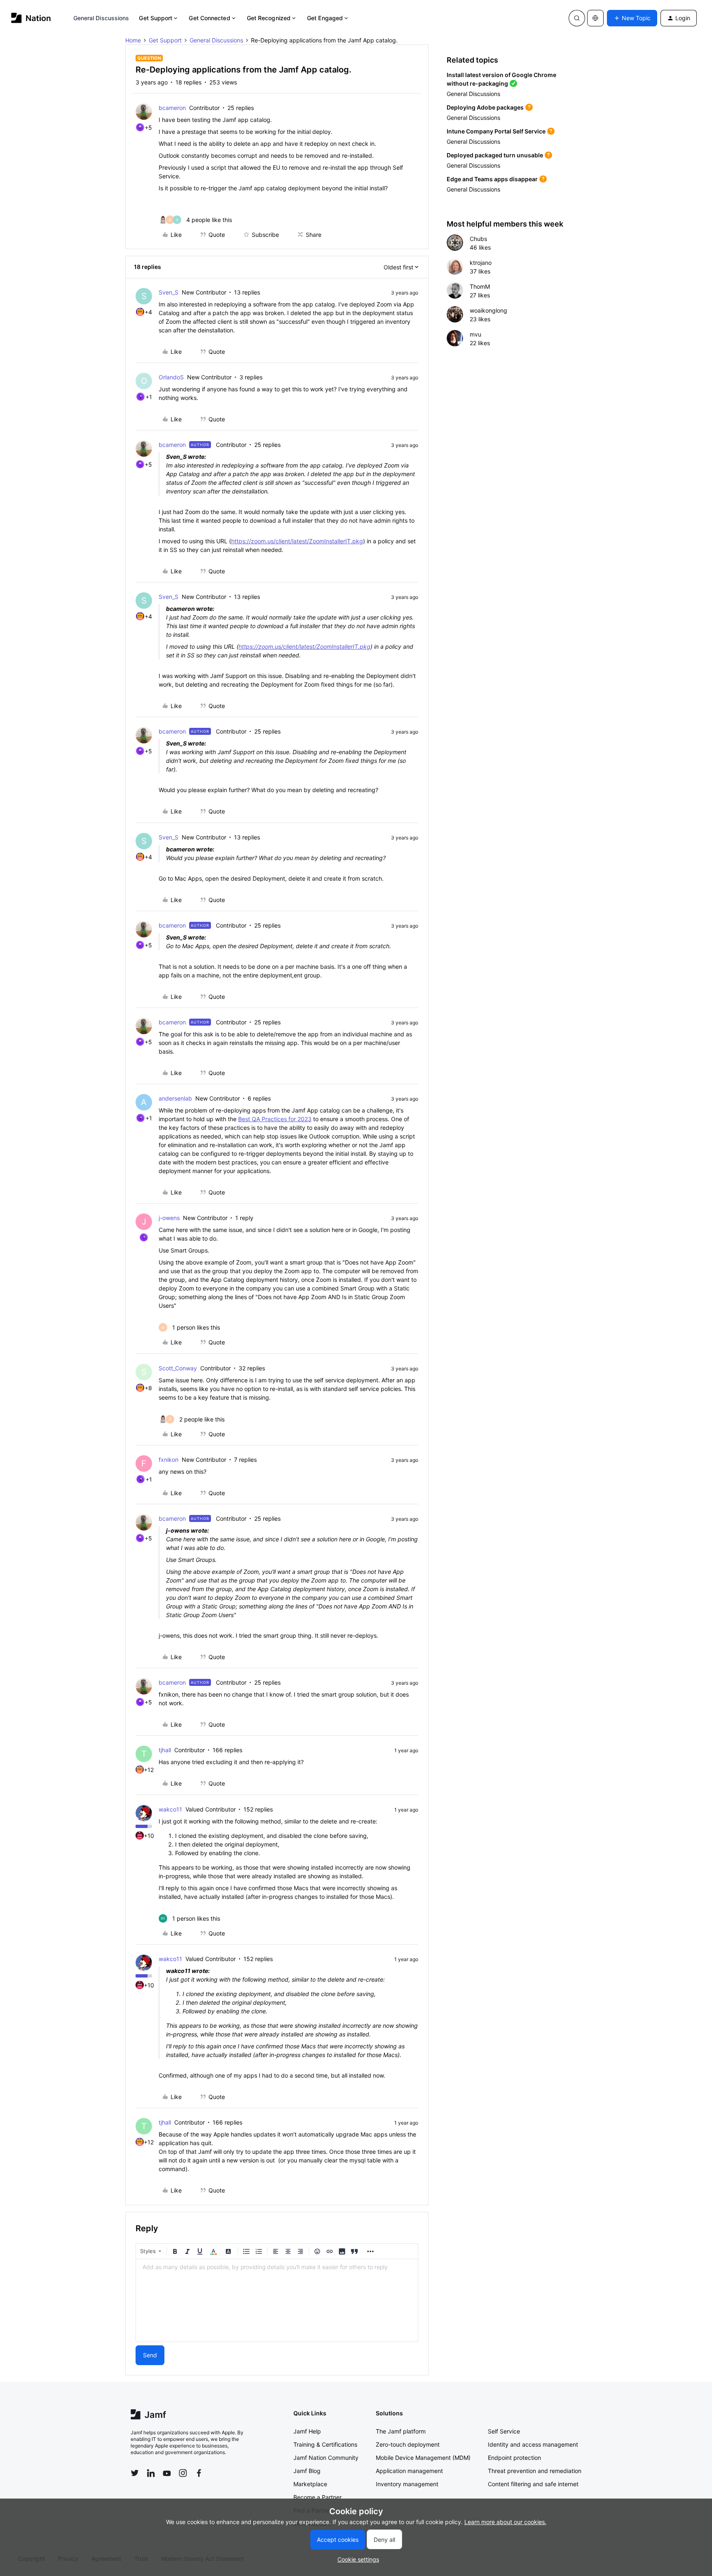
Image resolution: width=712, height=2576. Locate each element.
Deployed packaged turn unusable (495, 155)
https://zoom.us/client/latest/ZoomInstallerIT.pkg (297, 541)
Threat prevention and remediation (535, 2471)
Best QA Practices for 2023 (275, 1119)
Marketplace (310, 2484)
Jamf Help (307, 2431)
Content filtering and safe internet (533, 2484)
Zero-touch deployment (408, 2444)
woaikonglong (488, 310)
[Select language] (595, 18)
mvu (475, 334)
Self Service (504, 2431)
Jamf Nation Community (326, 2458)
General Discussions (101, 18)
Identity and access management (533, 2444)
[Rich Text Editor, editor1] (277, 2300)
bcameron (172, 108)
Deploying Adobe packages (485, 107)
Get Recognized (269, 18)
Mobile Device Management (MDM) (423, 2458)
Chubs (478, 239)
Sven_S (169, 292)
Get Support (156, 18)
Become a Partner (317, 2497)
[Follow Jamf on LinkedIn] (151, 2473)
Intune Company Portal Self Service (496, 131)
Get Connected (209, 18)
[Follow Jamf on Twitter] (135, 2473)
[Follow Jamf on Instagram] (183, 2473)
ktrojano (481, 263)
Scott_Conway (178, 1368)
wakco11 (170, 1809)
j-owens (169, 1218)
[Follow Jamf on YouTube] (167, 2473)
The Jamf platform (401, 2431)
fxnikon (169, 1460)
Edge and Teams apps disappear (492, 179)
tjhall (165, 1750)
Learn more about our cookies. (505, 2522)
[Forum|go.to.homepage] (31, 18)
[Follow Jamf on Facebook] (199, 2473)
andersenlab (175, 1098)
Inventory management (407, 2484)
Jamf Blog (307, 2471)
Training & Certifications (325, 2444)
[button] (632, 18)
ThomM (480, 286)
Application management (409, 2471)
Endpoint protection (514, 2458)
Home (133, 40)
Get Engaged (325, 18)
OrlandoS (171, 377)
